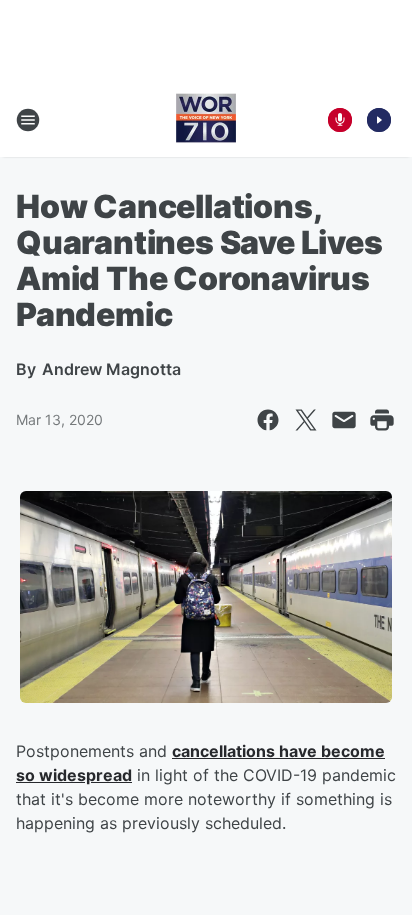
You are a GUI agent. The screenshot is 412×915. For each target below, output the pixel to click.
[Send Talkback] (340, 120)
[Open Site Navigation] (28, 120)
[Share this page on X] (306, 420)
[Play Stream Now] (379, 120)
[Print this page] (382, 420)
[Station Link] (206, 120)
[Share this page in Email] (344, 420)
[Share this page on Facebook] (268, 420)
